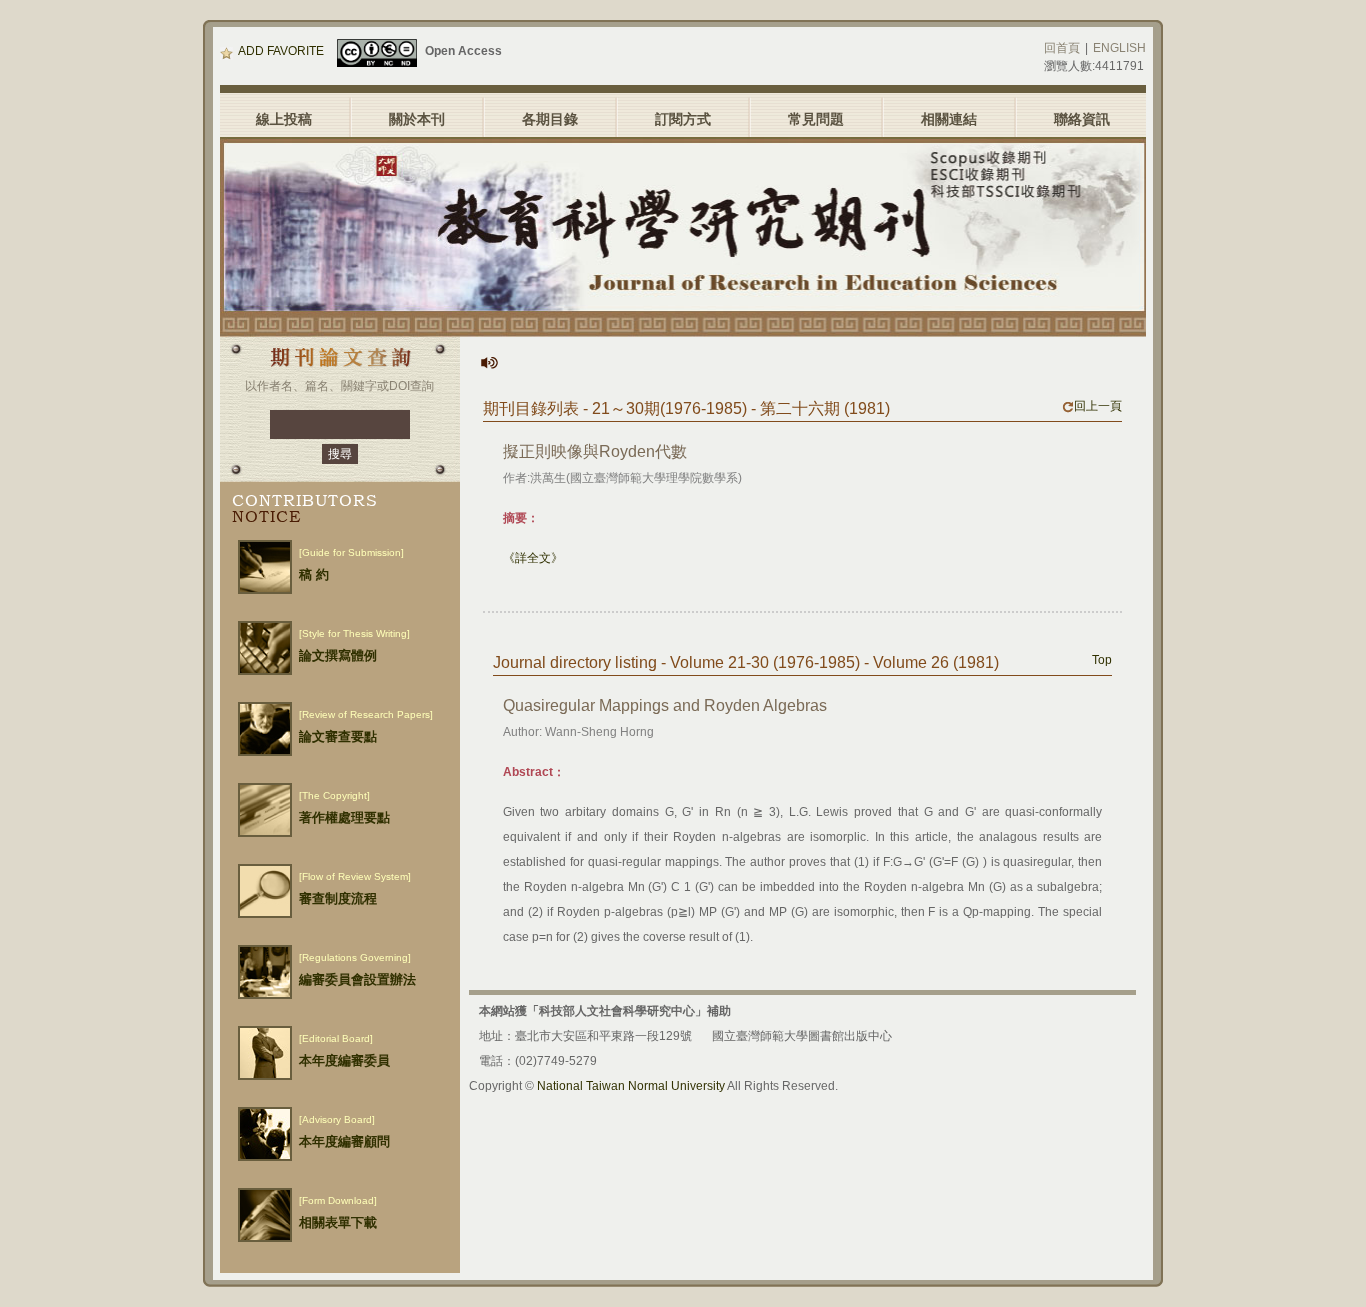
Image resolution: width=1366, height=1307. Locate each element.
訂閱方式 (683, 119)
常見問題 (816, 119)
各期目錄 (550, 119)
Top (1102, 660)
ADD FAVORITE (281, 51)
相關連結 (949, 119)
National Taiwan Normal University (631, 1086)
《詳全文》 (533, 558)
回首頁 (1062, 48)
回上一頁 (1098, 406)
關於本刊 (417, 119)
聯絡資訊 (1082, 119)
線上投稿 (284, 119)
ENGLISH (1119, 48)
